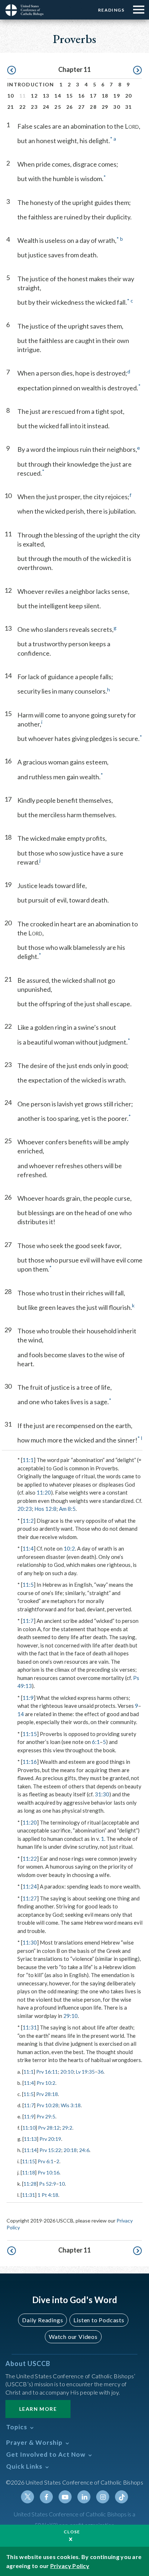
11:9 (28, 1698)
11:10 (29, 2128)
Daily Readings (42, 2320)
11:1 (28, 1460)
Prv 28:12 (49, 2128)
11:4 (28, 1548)
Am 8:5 (67, 1509)
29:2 (67, 2128)
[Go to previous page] (12, 70)
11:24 (30, 1886)
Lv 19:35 (85, 2072)
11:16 (30, 1762)
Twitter (27, 2497)
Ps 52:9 (48, 2184)
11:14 (30, 2150)
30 (117, 107)
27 (82, 107)
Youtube (65, 2497)
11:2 (28, 1521)
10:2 (69, 1548)
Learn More (38, 2409)
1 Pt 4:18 (48, 2195)
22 (23, 107)
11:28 (30, 2184)
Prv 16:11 (47, 2072)
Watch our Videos (73, 2337)
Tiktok (122, 2497)
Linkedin (84, 2497)
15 (70, 96)
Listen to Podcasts (99, 2320)
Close (72, 2532)
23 (34, 107)
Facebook (46, 2497)
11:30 (30, 1942)
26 (70, 107)
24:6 (84, 2150)
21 (11, 107)
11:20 (44, 1492)
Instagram (103, 2497)
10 (11, 96)
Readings (111, 10)
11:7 (28, 1621)
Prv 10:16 (48, 2172)
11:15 (30, 1734)
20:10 (67, 2072)
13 (46, 96)
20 (129, 96)
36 (101, 2072)
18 (105, 96)
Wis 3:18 (71, 2105)
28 (93, 107)
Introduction (31, 84)
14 (58, 96)
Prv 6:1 (46, 2161)
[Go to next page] (137, 70)
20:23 (25, 1509)
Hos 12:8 (45, 1509)
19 (117, 96)
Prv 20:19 (50, 2139)
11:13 (30, 2139)
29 (105, 107)
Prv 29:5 (46, 2116)
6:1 (96, 1742)
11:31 (30, 2027)
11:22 (30, 1859)
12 (34, 96)
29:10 (71, 2016)
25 (58, 107)
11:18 (29, 2172)
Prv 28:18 (47, 2094)
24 (46, 107)
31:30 (102, 1794)
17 (93, 96)
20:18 (70, 2150)
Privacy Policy (70, 2566)
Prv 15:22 (50, 2150)
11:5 (28, 1585)
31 (129, 107)
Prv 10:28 (47, 2105)
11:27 (30, 1898)
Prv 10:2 (46, 2083)
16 (82, 96)
